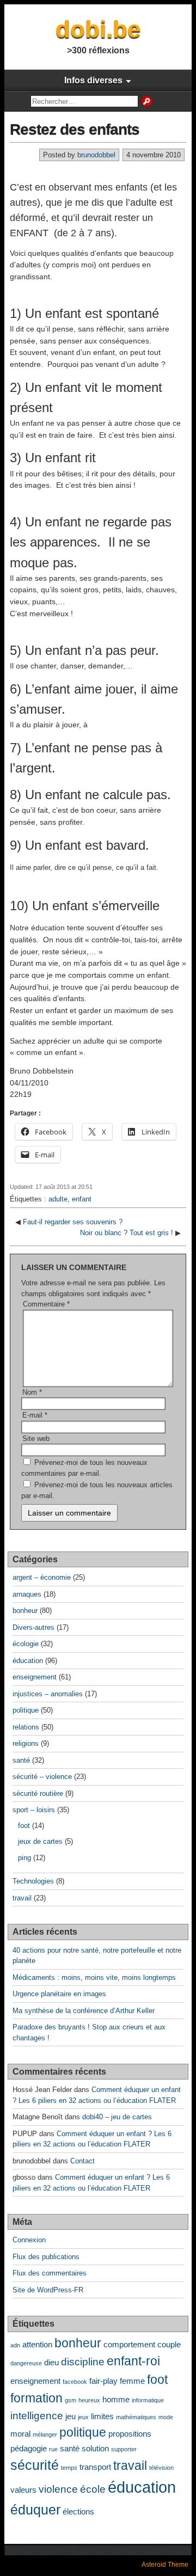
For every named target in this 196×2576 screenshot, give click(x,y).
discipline (83, 2362)
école (93, 2489)
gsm (71, 2400)
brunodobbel (96, 155)
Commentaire (46, 1304)
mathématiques (136, 2417)
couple (169, 2344)
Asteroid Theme (165, 2565)
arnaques (27, 1594)
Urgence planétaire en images (59, 1994)
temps (69, 2468)
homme (116, 2399)
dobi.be (98, 29)
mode (166, 2417)
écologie (26, 1644)
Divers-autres (33, 1627)
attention (37, 2344)
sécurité (35, 2465)
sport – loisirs (34, 1810)
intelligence (37, 2415)
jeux (83, 2417)
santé (21, 1760)
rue (53, 2449)
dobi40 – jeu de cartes (117, 2117)
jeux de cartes (40, 1841)
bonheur (25, 1611)
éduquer (35, 2510)
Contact (82, 2161)
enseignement (35, 1677)
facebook (75, 2382)
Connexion (29, 2240)
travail (22, 1898)
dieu (51, 2362)
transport (95, 2467)
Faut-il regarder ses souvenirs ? (73, 1222)
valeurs (23, 2490)
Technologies (33, 1881)
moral (20, 2434)
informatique (148, 2400)
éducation (28, 1661)
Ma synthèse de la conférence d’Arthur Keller (84, 2011)
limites (102, 2416)
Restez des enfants (75, 129)
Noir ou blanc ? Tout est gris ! (127, 1233)
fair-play (103, 2381)
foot (24, 1826)
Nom (32, 1392)
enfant (82, 1199)
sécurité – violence (42, 1777)
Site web (36, 1439)
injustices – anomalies (48, 1694)
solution (95, 2448)
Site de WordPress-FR (48, 2290)
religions (26, 1743)
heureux (89, 2400)
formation (36, 2398)
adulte (58, 1199)
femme (132, 2381)
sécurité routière (38, 1793)
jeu (71, 2416)
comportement (129, 2344)
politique (26, 1710)
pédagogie (29, 2448)
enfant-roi (133, 2361)
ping (24, 1858)
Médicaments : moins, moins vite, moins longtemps (94, 1977)
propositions (130, 2434)
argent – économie (42, 1577)
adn (15, 2345)
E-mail (35, 1415)
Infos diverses (93, 80)
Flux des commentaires (50, 2273)
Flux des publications (46, 2257)
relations (26, 1727)
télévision (161, 2468)
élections (78, 2511)
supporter (124, 2449)
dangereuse (26, 2363)
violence (58, 2489)
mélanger (45, 2434)
